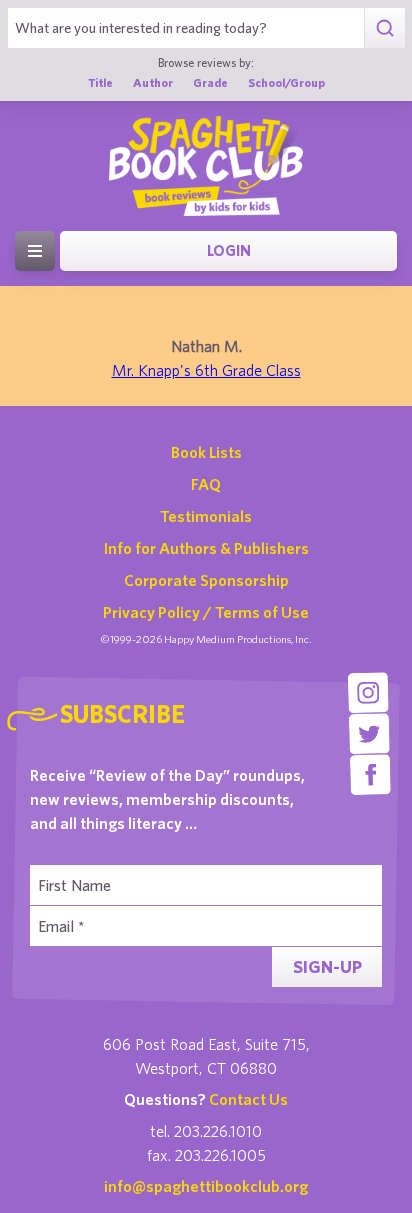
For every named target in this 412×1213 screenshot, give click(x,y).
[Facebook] (370, 774)
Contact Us (248, 1099)
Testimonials (206, 516)
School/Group (286, 82)
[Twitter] (369, 733)
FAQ (206, 484)
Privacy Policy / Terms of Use (206, 612)
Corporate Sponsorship (206, 580)
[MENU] (35, 251)
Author (153, 82)
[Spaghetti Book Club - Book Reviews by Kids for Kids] (206, 166)
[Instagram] (368, 692)
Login (229, 250)
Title (100, 82)
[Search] (384, 28)
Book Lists (206, 452)
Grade (210, 82)
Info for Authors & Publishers (206, 548)
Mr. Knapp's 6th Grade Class (206, 370)
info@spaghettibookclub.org (206, 1186)
